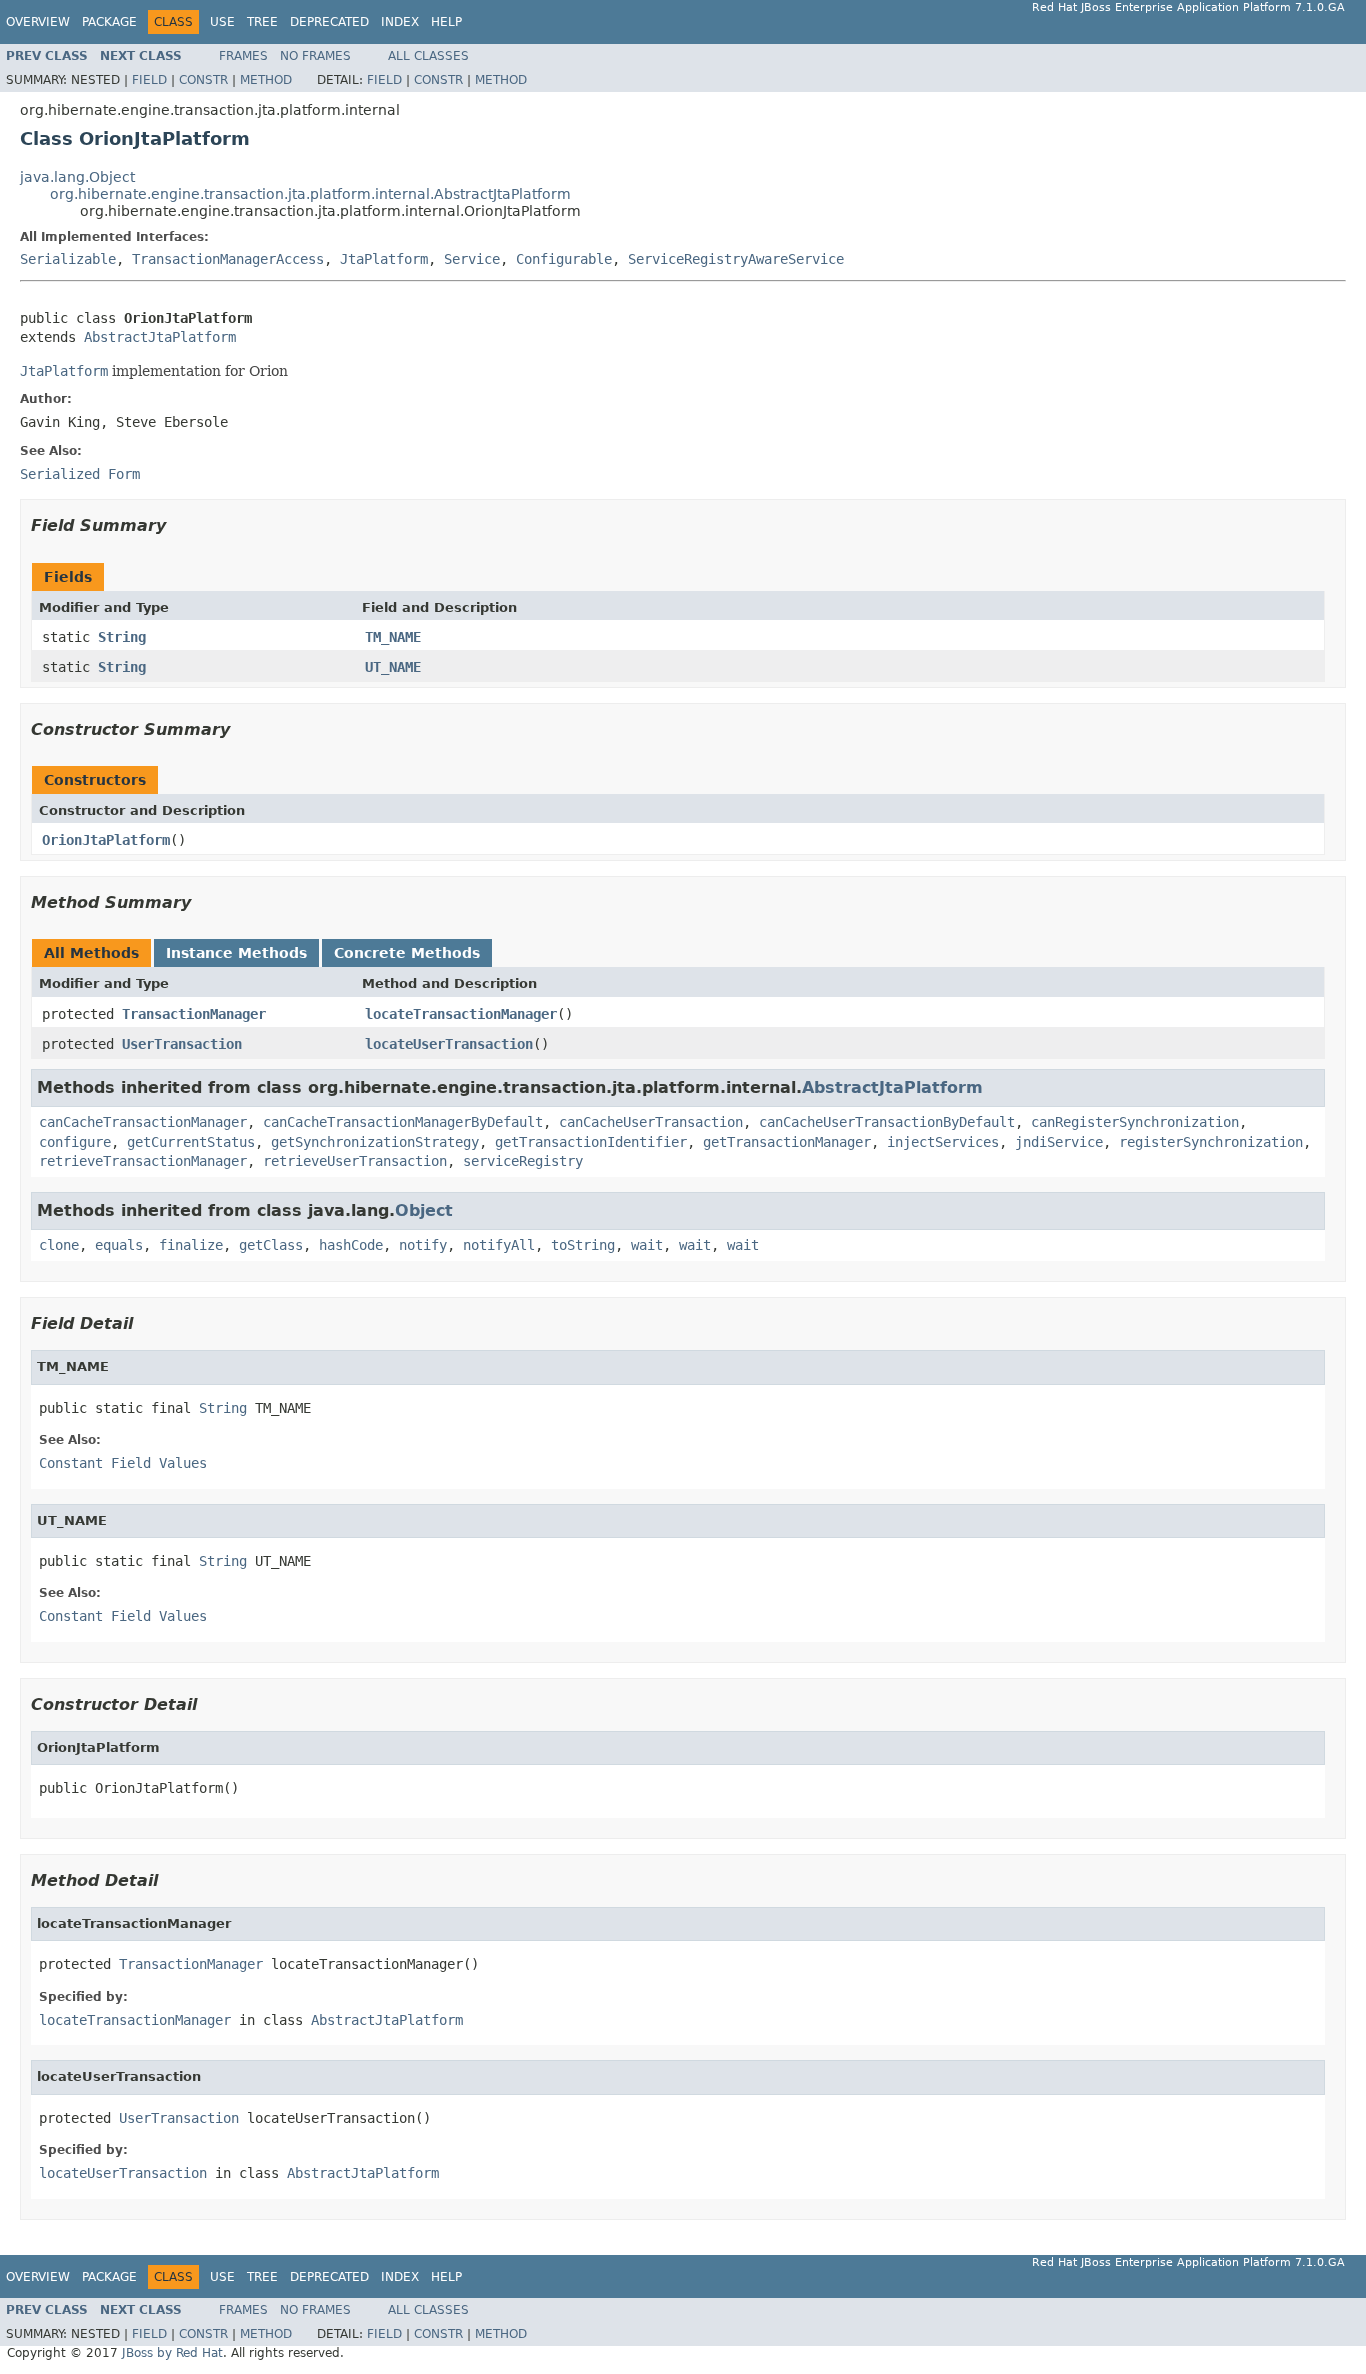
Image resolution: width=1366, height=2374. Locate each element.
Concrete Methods (407, 953)
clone (59, 1245)
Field (149, 80)
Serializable (68, 259)
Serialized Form (80, 474)
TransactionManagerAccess (228, 259)
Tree (262, 22)
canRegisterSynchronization (1135, 1122)
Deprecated (329, 22)
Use (222, 22)
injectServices (943, 1142)
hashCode (351, 1245)
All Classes (428, 56)
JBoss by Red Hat (172, 2353)
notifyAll (499, 1245)
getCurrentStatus (191, 1142)
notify (423, 1245)
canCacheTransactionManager (143, 1122)
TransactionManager (194, 1014)
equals (119, 1245)
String (122, 637)
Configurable (564, 259)
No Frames (315, 56)
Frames (243, 56)
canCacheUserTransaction (651, 1122)
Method (266, 80)
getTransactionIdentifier (591, 1142)
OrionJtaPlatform (106, 840)
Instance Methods (236, 953)
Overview (38, 22)
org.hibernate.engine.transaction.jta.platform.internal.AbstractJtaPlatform (310, 194)
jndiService (1059, 1142)
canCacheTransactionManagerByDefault (403, 1122)
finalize (191, 1245)
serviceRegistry (523, 1161)
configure (75, 1142)
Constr (203, 80)
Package (109, 22)
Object (424, 1210)
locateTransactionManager (461, 1014)
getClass (271, 1245)
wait (647, 1245)
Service (472, 259)
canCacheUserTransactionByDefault (887, 1122)
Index (400, 22)
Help (446, 22)
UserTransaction (182, 1044)
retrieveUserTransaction (355, 1161)
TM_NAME (393, 637)
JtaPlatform (384, 259)
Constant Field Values (123, 1463)
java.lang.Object (77, 177)
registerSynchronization (1211, 1142)
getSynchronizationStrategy (375, 1142)
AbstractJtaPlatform (160, 337)
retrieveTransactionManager (143, 1161)
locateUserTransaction (449, 1044)
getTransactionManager (787, 1142)
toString (583, 1245)
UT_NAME (393, 667)
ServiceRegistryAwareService (736, 259)
